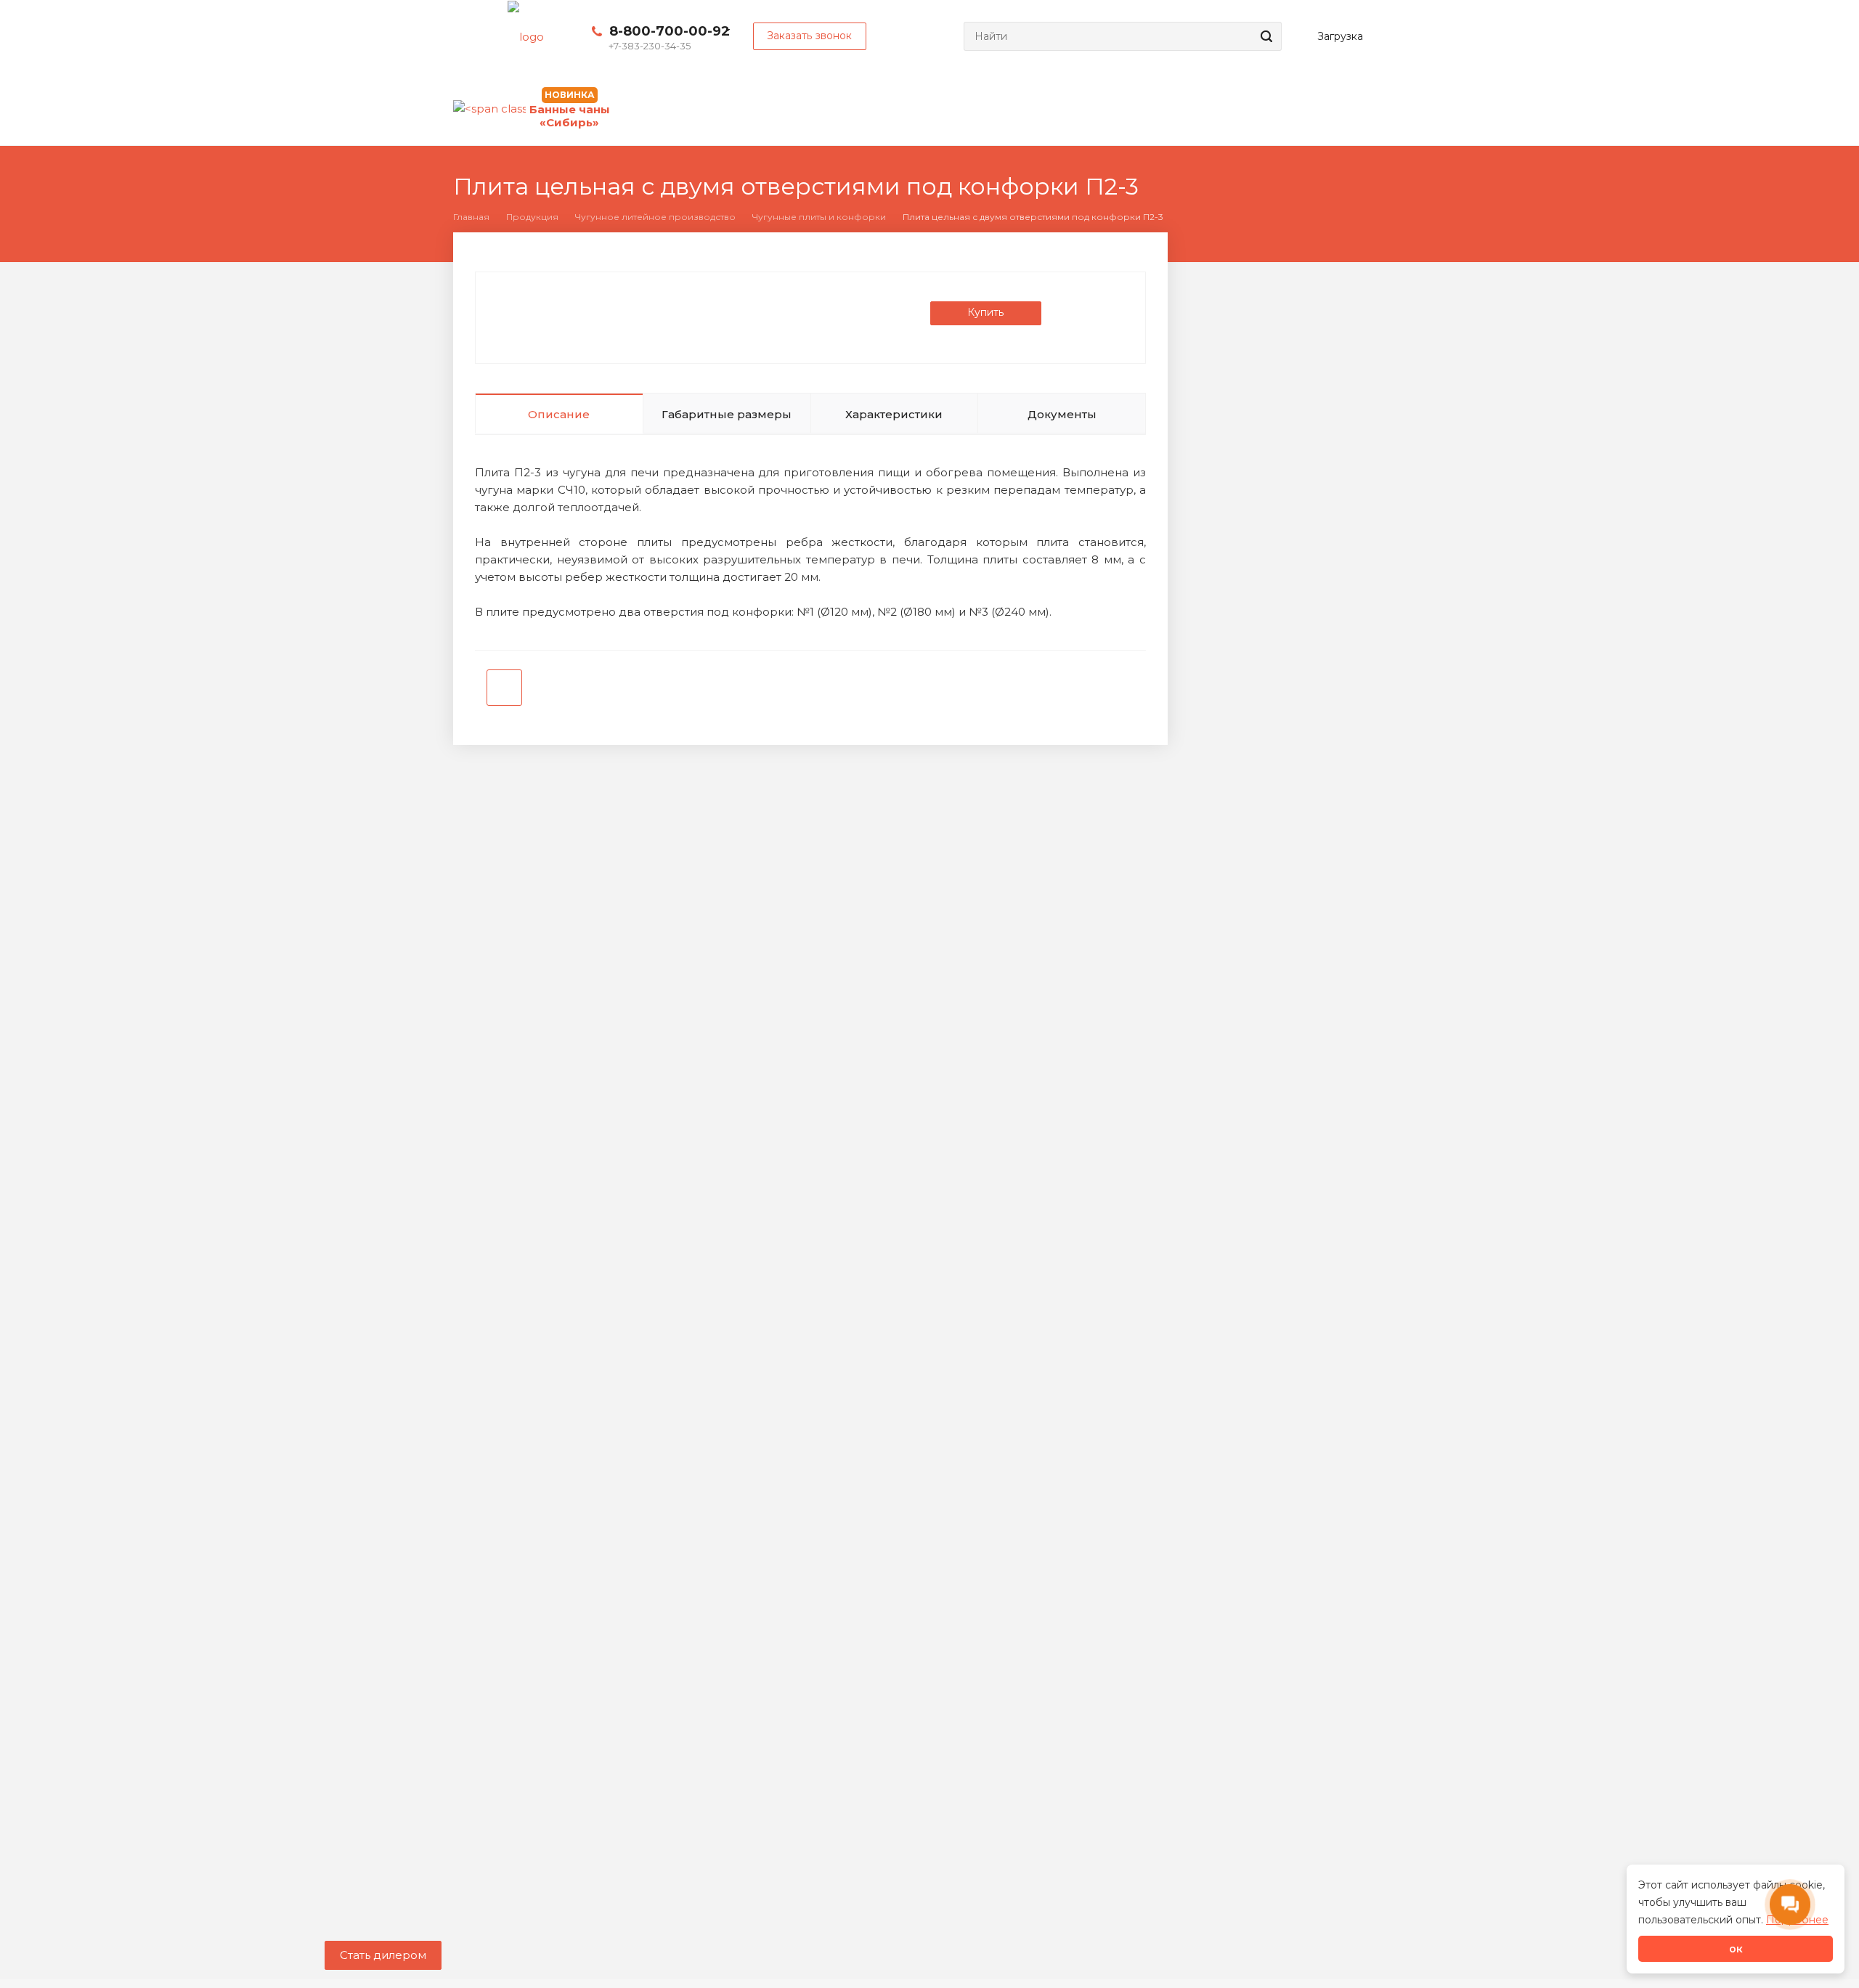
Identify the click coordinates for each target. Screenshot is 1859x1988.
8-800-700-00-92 (670, 31)
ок (1736, 1949)
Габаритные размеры (727, 414)
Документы (1062, 414)
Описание (559, 414)
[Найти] (1264, 36)
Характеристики (894, 414)
